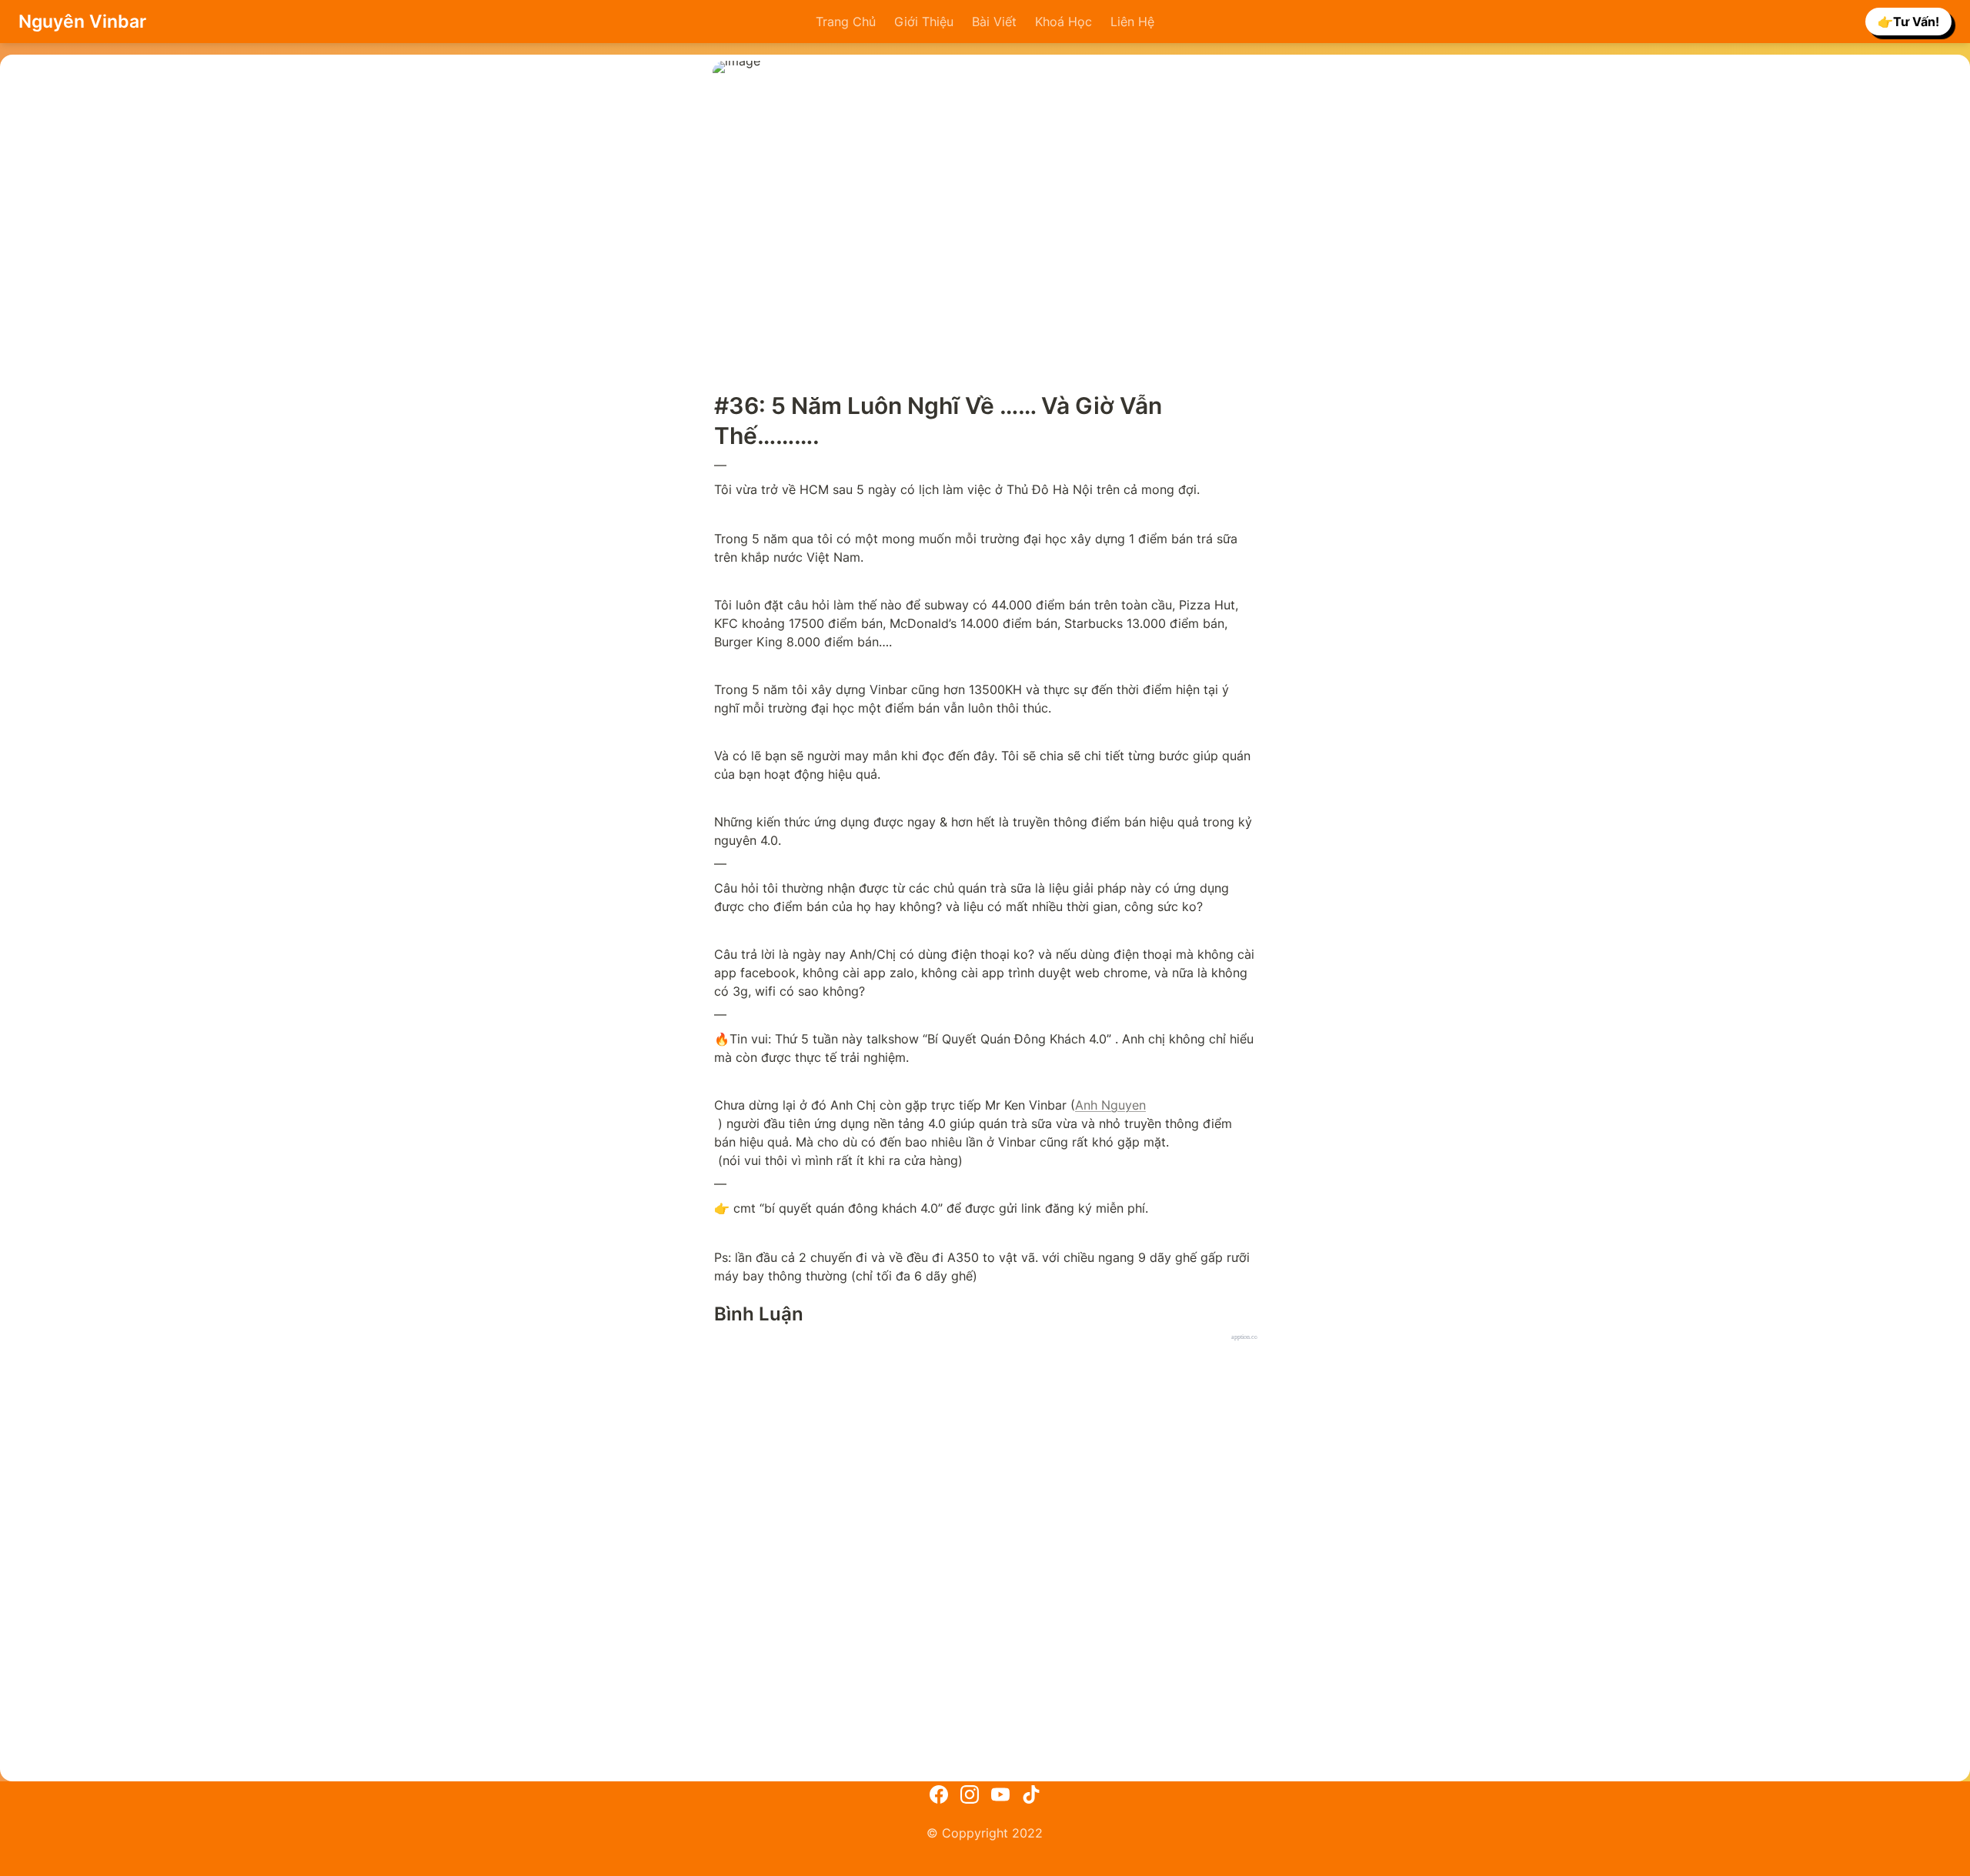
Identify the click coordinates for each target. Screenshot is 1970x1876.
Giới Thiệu (924, 22)
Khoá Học (1063, 22)
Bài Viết (994, 22)
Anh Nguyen (1110, 1105)
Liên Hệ (1132, 22)
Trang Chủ (846, 22)
